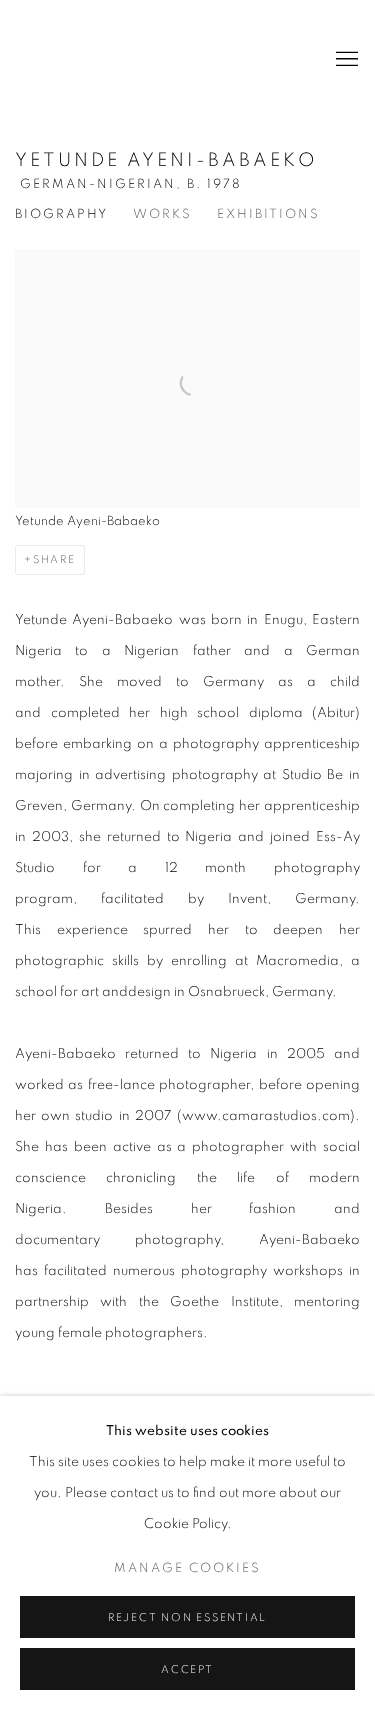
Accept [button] (187, 1669)
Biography (61, 214)
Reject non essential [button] (187, 1617)
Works (162, 214)
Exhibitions (268, 214)
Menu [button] (345, 60)
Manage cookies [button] (187, 1568)
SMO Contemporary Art (85, 60)
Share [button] (54, 559)
